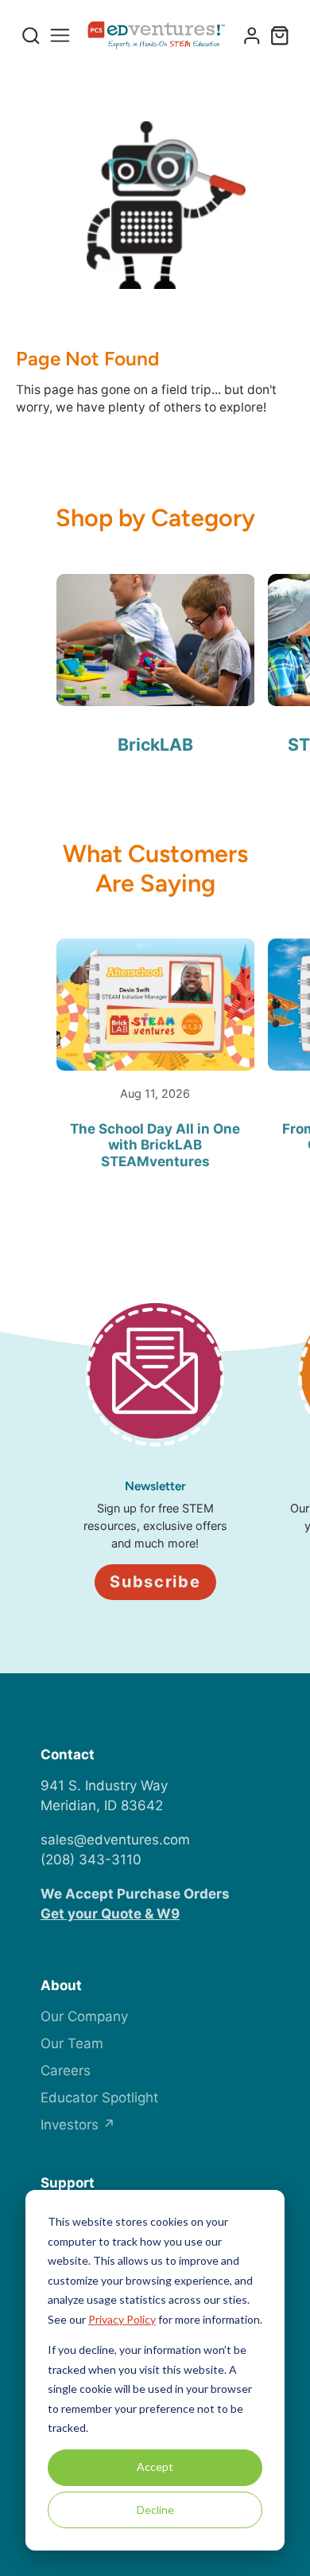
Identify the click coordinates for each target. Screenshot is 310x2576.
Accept (155, 2467)
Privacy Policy (122, 2319)
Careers (66, 2071)
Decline (155, 2510)
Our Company (84, 2016)
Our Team (72, 2043)
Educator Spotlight (99, 2098)
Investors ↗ (78, 2125)
